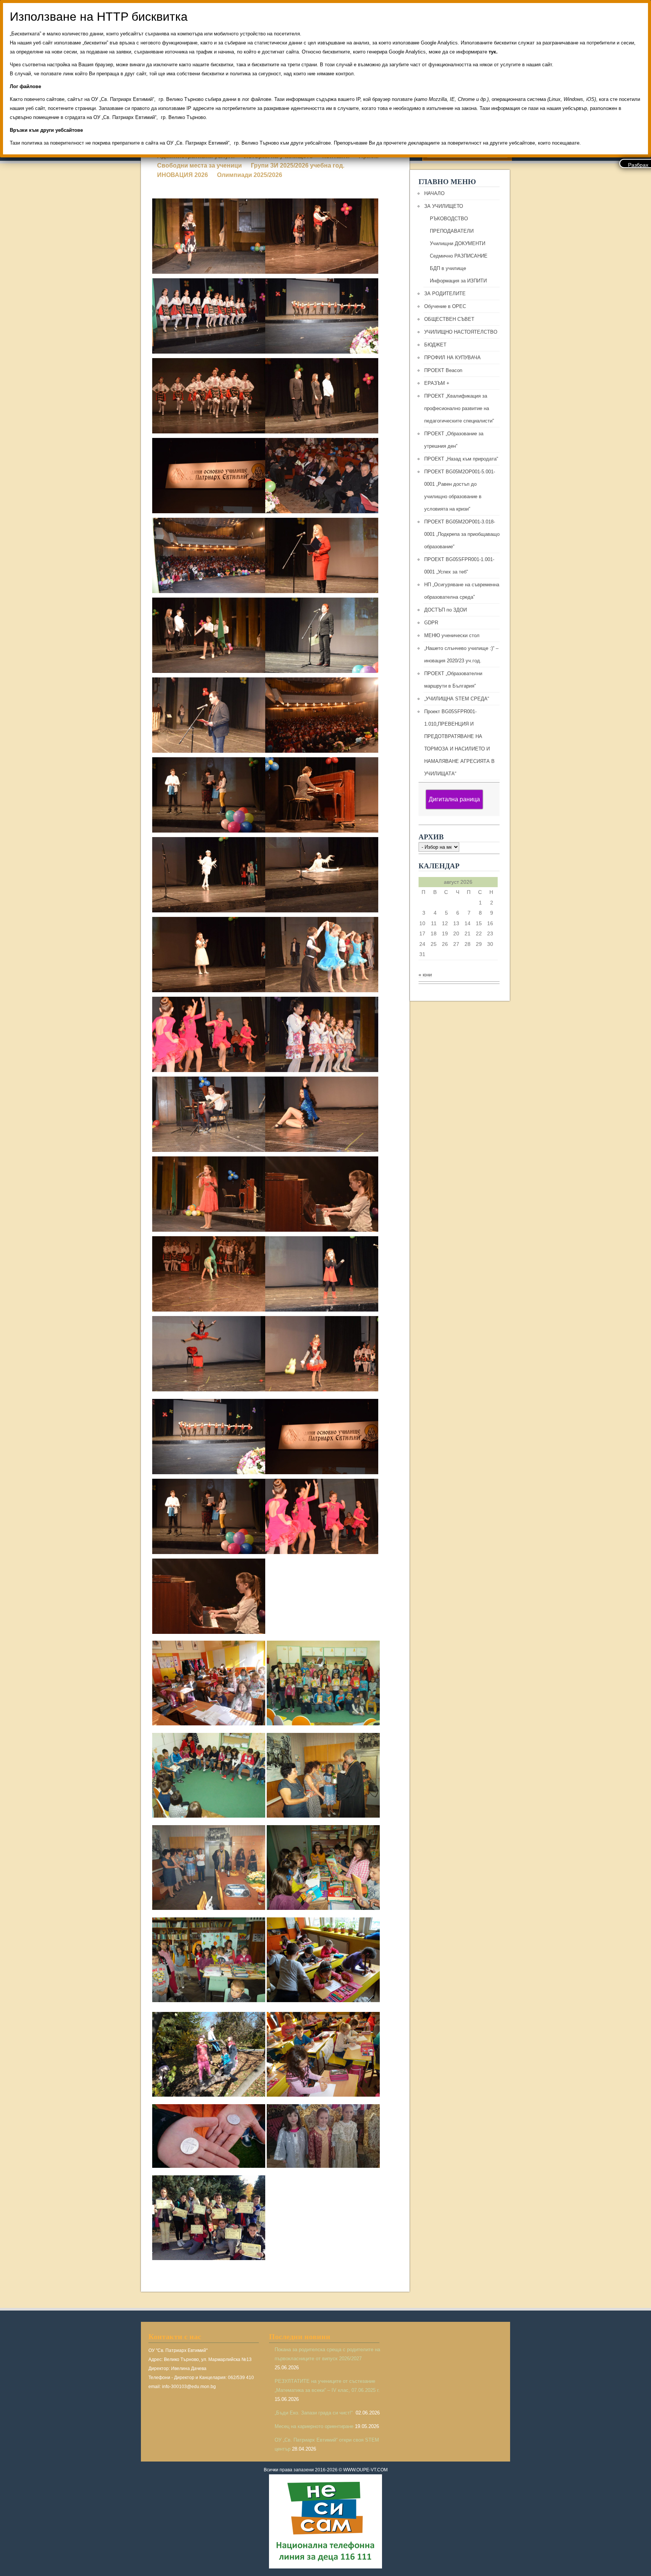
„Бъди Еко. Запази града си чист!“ (314, 2413)
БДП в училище (448, 268)
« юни (425, 975)
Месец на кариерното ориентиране (314, 2426)
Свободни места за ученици (199, 165)
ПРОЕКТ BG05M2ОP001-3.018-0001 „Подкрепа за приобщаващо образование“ (462, 534)
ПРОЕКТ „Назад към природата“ (461, 459)
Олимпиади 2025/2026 (250, 175)
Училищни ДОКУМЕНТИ (458, 243)
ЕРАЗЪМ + (437, 383)
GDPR (431, 623)
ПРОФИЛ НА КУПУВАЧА (452, 358)
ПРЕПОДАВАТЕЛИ (452, 231)
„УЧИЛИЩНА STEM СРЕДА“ (457, 699)
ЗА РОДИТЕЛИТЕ (445, 294)
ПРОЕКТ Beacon (443, 370)
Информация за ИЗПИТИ (458, 281)
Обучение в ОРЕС (445, 306)
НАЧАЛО (434, 193)
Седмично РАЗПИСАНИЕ (459, 256)
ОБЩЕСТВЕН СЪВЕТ (449, 319)
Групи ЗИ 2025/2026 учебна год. (298, 165)
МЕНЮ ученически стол (452, 635)
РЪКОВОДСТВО (449, 219)
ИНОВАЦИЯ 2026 (183, 175)
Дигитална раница (454, 799)
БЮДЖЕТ (435, 345)
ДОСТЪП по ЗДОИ (445, 610)
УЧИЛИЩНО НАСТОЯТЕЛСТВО (461, 332)
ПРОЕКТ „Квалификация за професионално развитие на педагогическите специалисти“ (459, 408)
